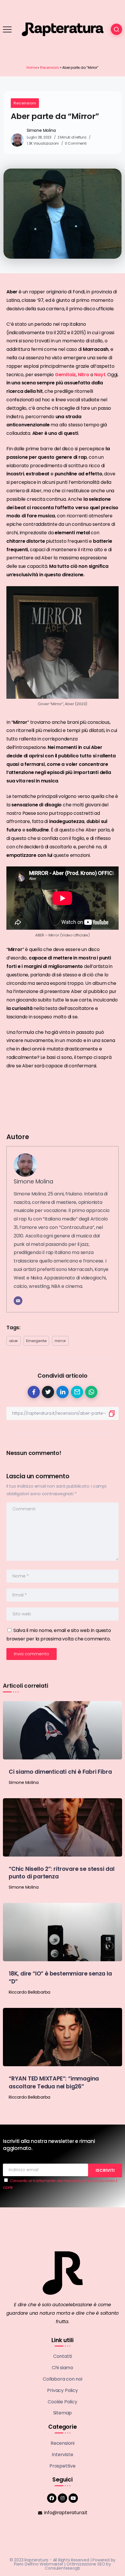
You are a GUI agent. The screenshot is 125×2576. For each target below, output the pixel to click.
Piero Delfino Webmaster (39, 2564)
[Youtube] (73, 2498)
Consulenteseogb (62, 2568)
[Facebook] (52, 2498)
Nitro (84, 375)
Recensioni (50, 68)
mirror (60, 1341)
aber (14, 1341)
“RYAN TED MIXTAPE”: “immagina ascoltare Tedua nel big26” (54, 2083)
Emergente (36, 1341)
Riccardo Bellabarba (30, 1992)
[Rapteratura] (63, 29)
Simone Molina (41, 130)
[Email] (18, 1301)
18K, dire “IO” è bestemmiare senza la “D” (60, 1978)
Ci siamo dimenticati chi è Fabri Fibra (60, 1772)
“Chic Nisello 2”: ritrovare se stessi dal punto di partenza (62, 1873)
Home (32, 68)
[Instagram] (63, 2498)
